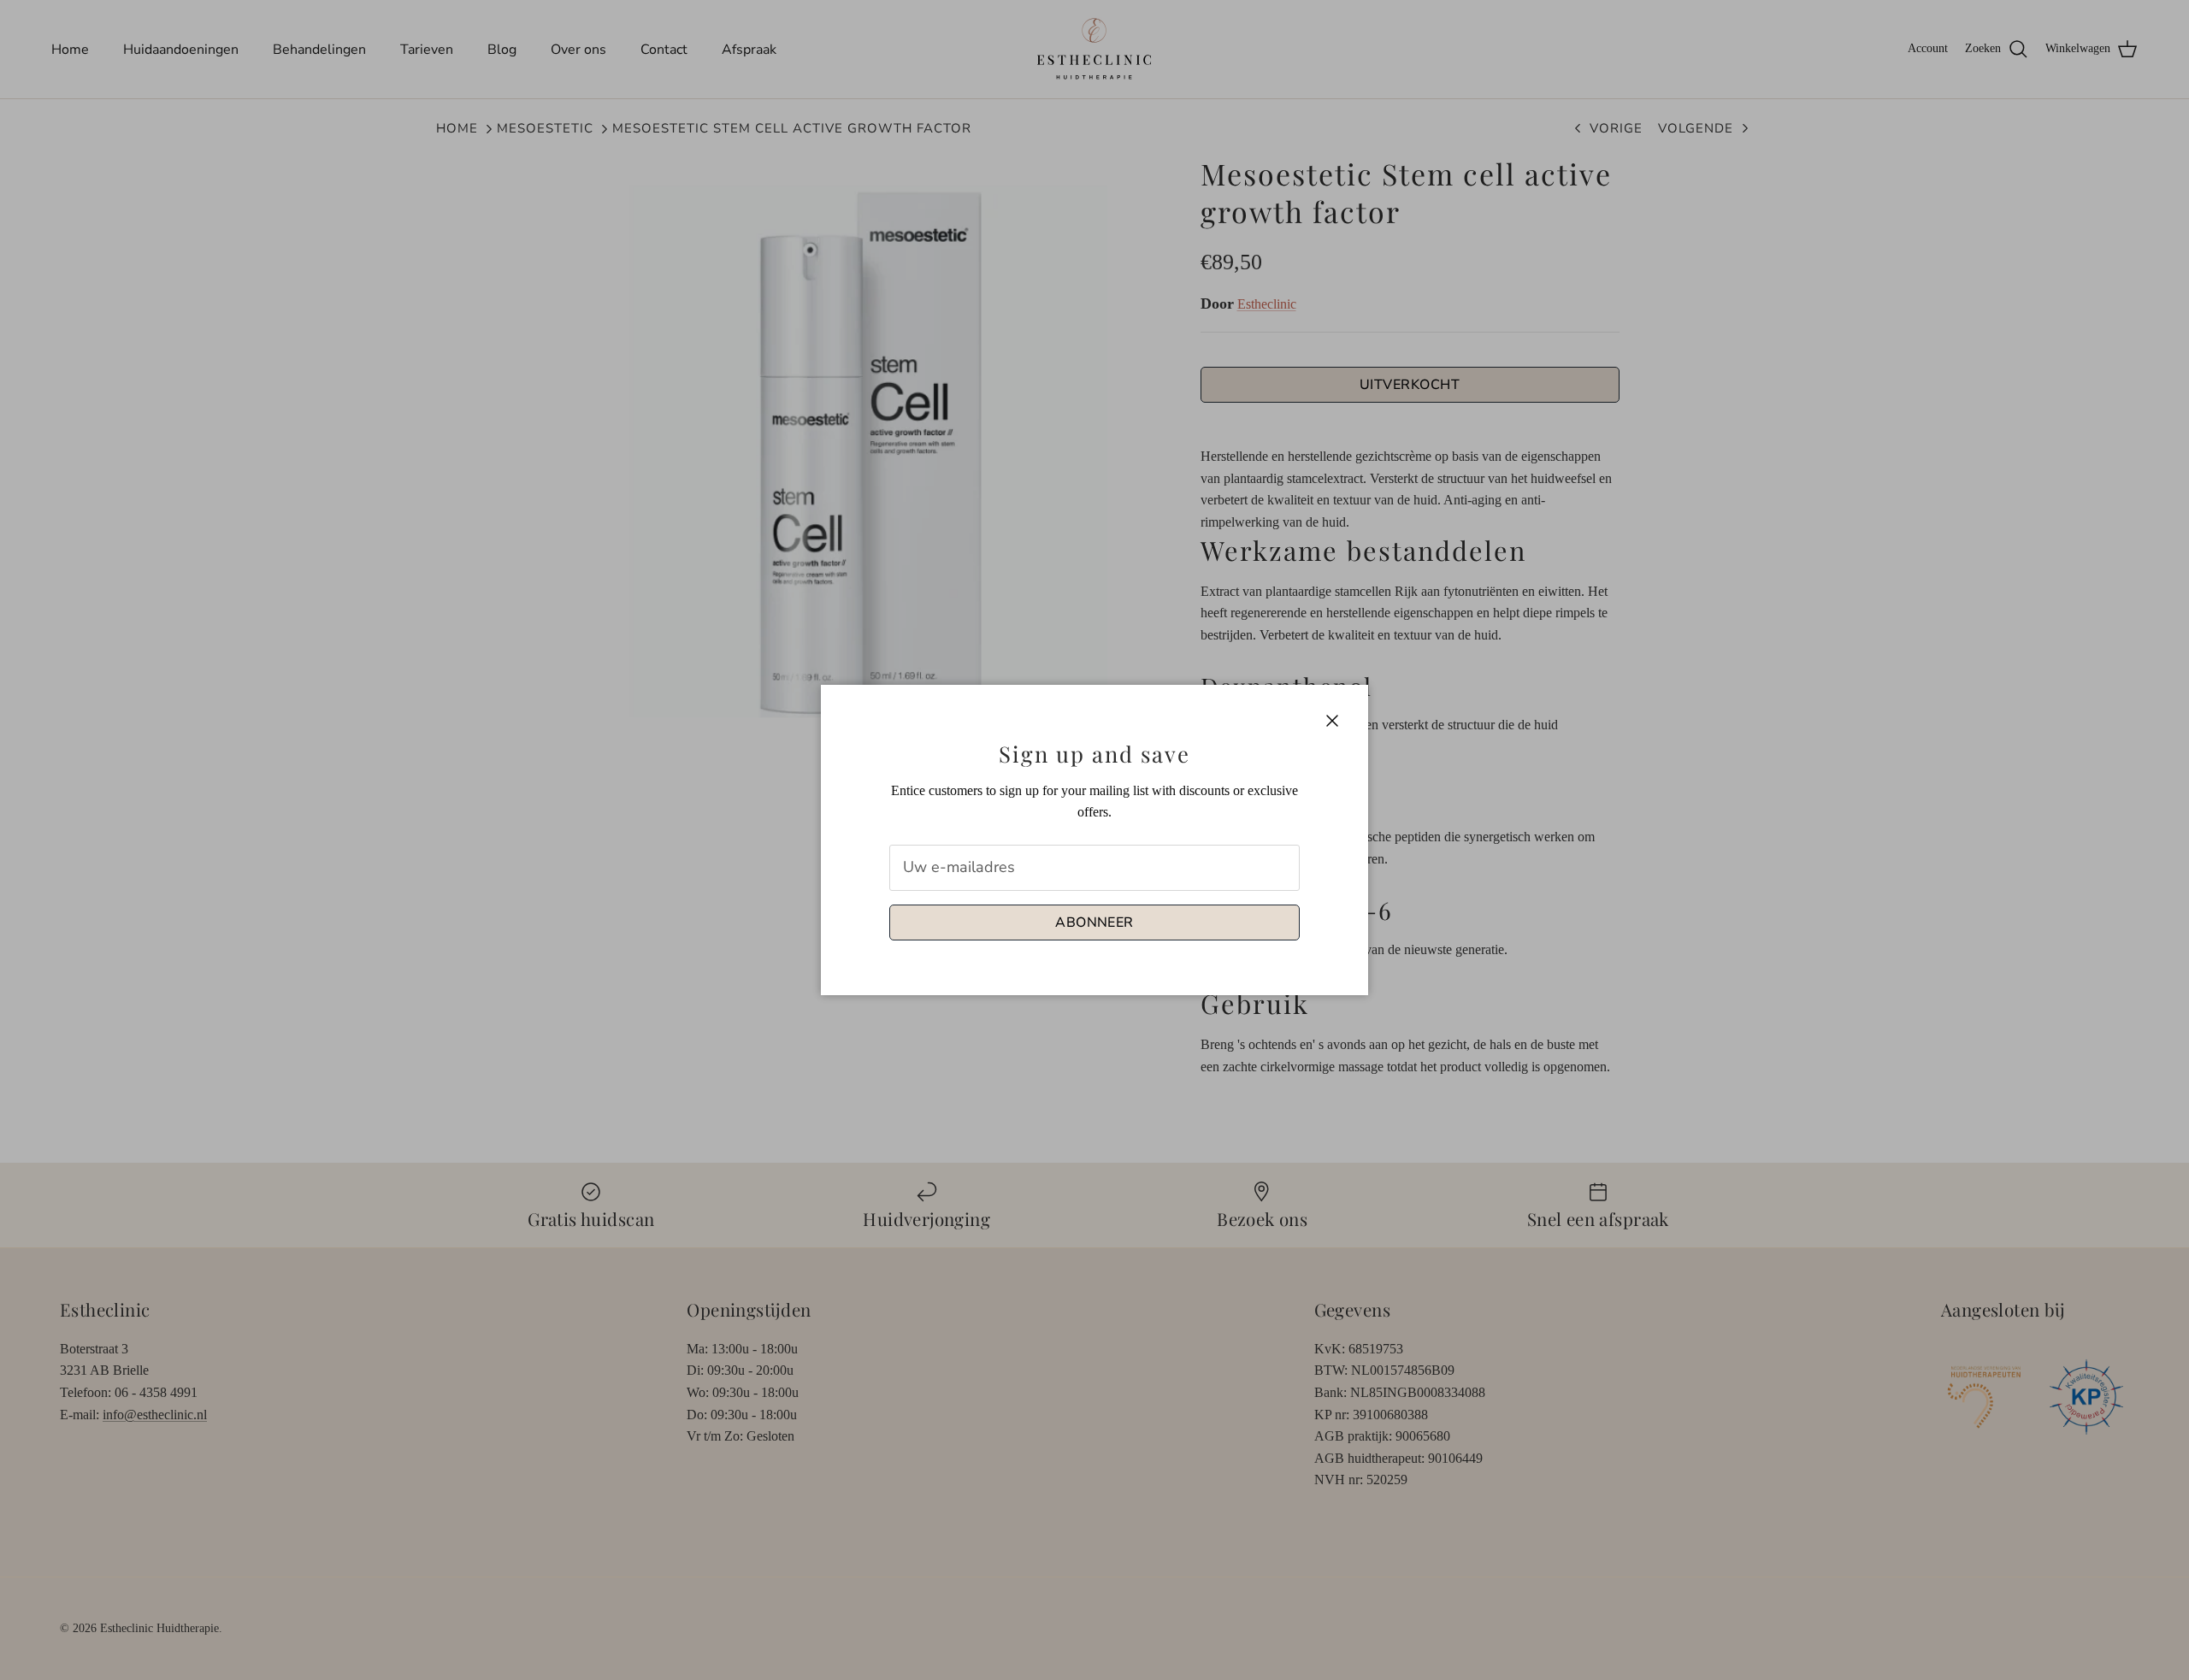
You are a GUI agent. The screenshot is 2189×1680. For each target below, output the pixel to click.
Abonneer (1094, 923)
